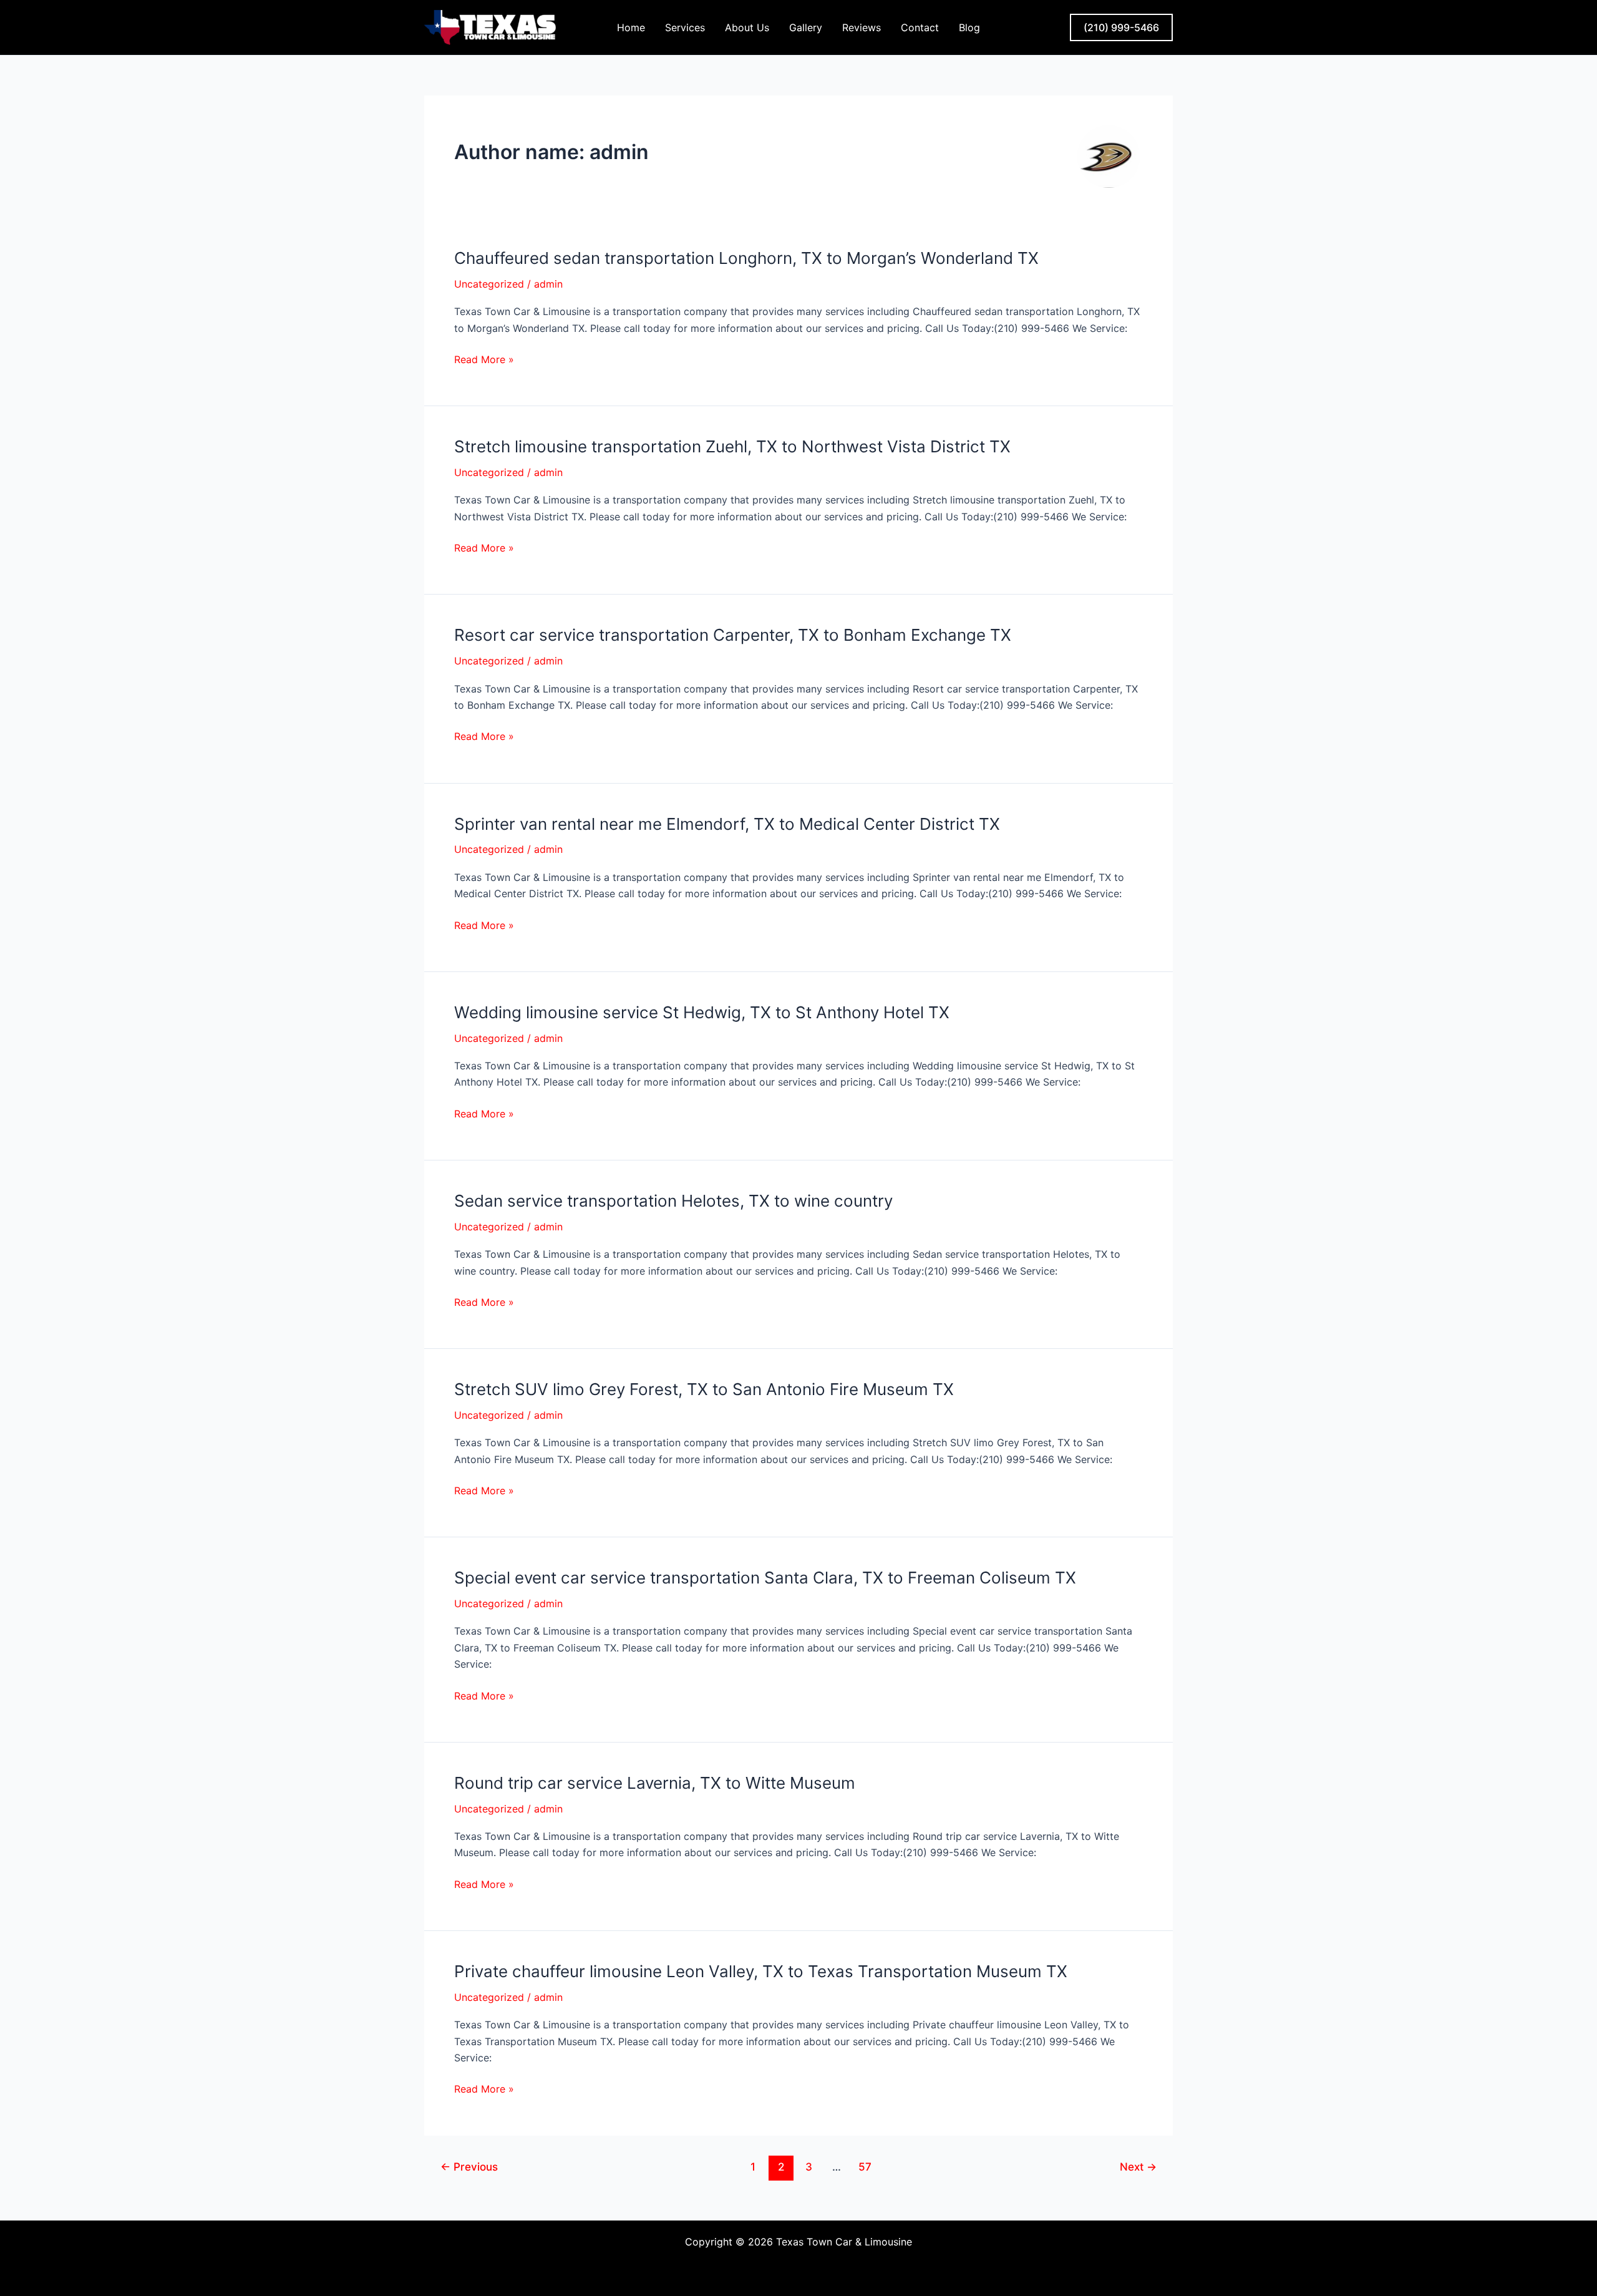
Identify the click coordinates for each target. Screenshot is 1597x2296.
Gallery (806, 27)
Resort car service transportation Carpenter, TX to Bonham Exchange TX (733, 635)
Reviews (862, 27)
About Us (747, 27)
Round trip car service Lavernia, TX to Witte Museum (655, 1783)
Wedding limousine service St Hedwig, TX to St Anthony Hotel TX (702, 1012)
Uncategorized (489, 284)
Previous (469, 2167)
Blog (969, 27)
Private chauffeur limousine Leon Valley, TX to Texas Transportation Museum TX (761, 1971)
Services (685, 27)
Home (631, 27)
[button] (1121, 27)
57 (865, 2167)
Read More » (484, 359)
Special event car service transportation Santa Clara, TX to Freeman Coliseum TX (765, 1578)
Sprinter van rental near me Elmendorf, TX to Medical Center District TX (727, 824)
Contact (920, 27)
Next (1138, 2167)
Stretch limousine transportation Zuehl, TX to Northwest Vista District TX (732, 446)
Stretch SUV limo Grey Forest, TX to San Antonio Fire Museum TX (704, 1389)
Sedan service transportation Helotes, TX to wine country (673, 1201)
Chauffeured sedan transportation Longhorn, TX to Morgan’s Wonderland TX (746, 258)
